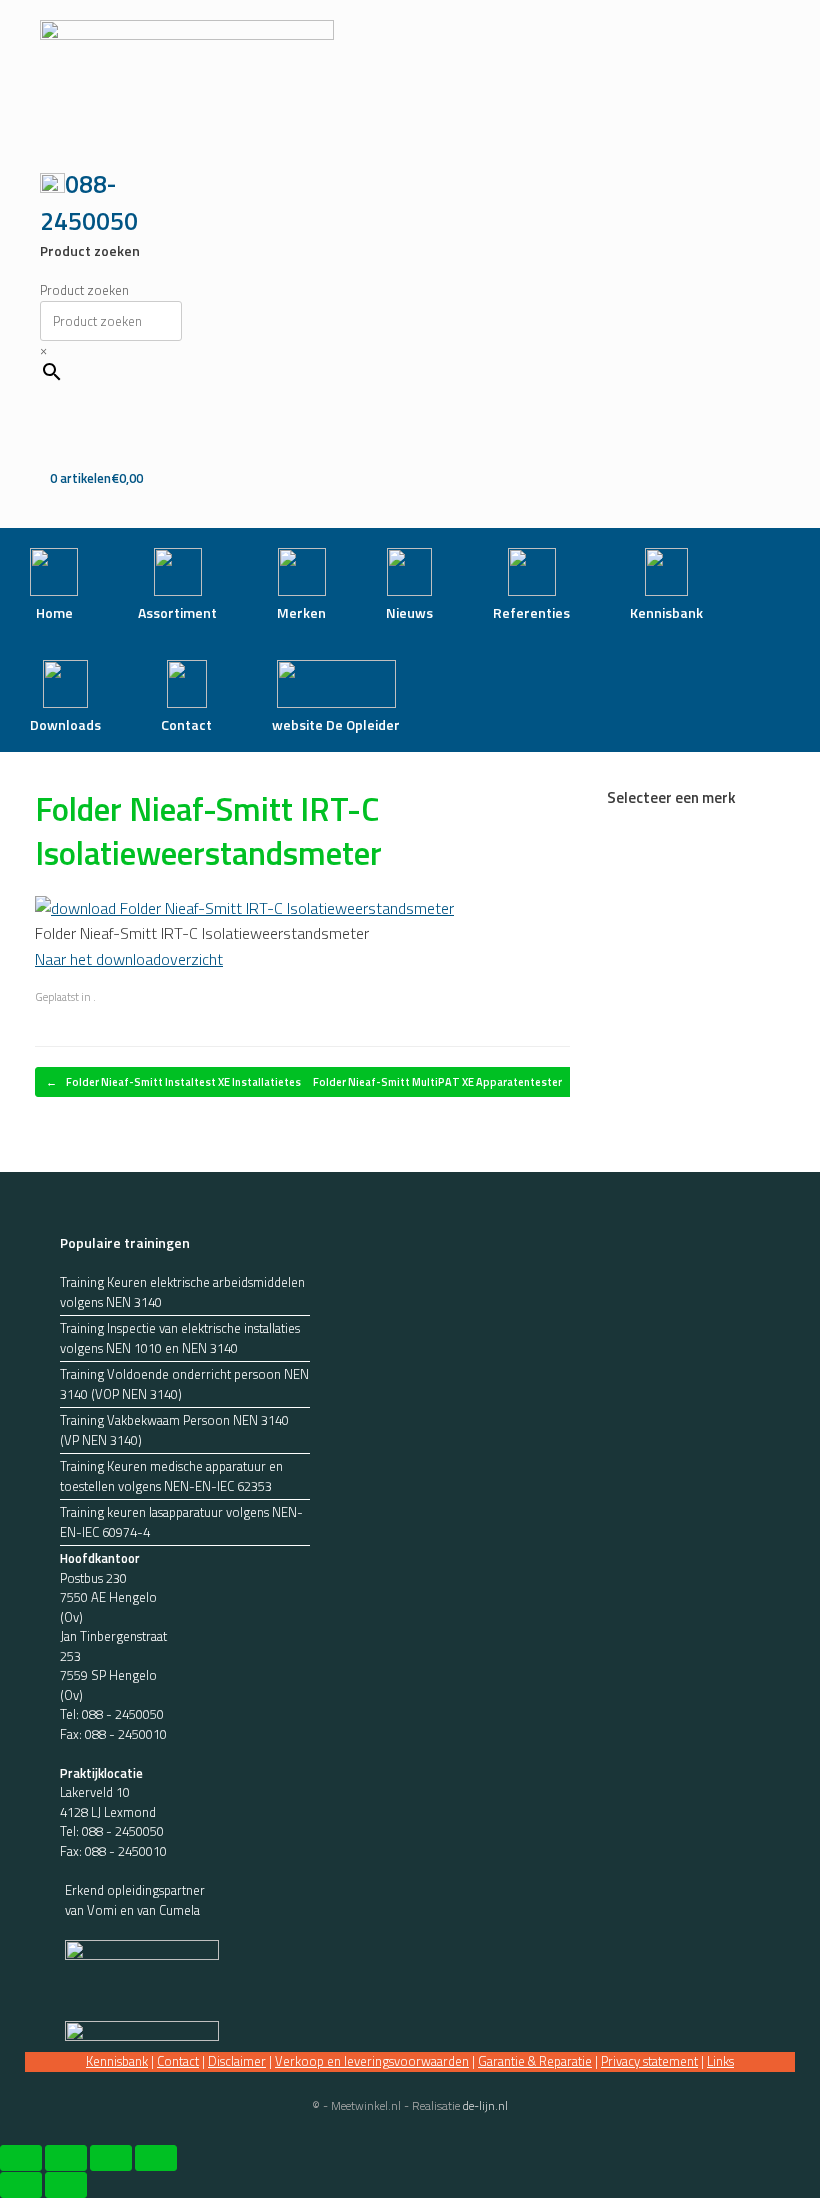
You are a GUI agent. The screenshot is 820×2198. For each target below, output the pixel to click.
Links (720, 2061)
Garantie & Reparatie (535, 2061)
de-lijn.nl (485, 2105)
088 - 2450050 (123, 1714)
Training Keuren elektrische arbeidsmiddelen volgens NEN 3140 (182, 1292)
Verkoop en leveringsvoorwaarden (372, 2061)
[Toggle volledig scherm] (66, 2158)
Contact (178, 2061)
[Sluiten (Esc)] (156, 2158)
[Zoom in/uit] (21, 2158)
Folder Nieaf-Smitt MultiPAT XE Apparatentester (447, 1082)
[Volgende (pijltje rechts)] (66, 2185)
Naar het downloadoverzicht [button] (129, 959)
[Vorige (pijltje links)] (21, 2185)
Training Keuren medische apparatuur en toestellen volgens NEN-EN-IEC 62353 (171, 1476)
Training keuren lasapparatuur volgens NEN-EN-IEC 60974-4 (181, 1522)
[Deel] (111, 2158)
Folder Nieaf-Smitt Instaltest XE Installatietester (181, 1082)
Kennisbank (117, 2061)
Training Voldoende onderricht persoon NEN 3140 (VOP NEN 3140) (184, 1384)
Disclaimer (237, 2061)
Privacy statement (649, 2061)
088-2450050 (89, 202)
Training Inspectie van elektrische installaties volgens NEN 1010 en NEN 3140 (180, 1338)
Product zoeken (84, 290)
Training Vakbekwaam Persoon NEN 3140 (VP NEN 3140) (174, 1430)
